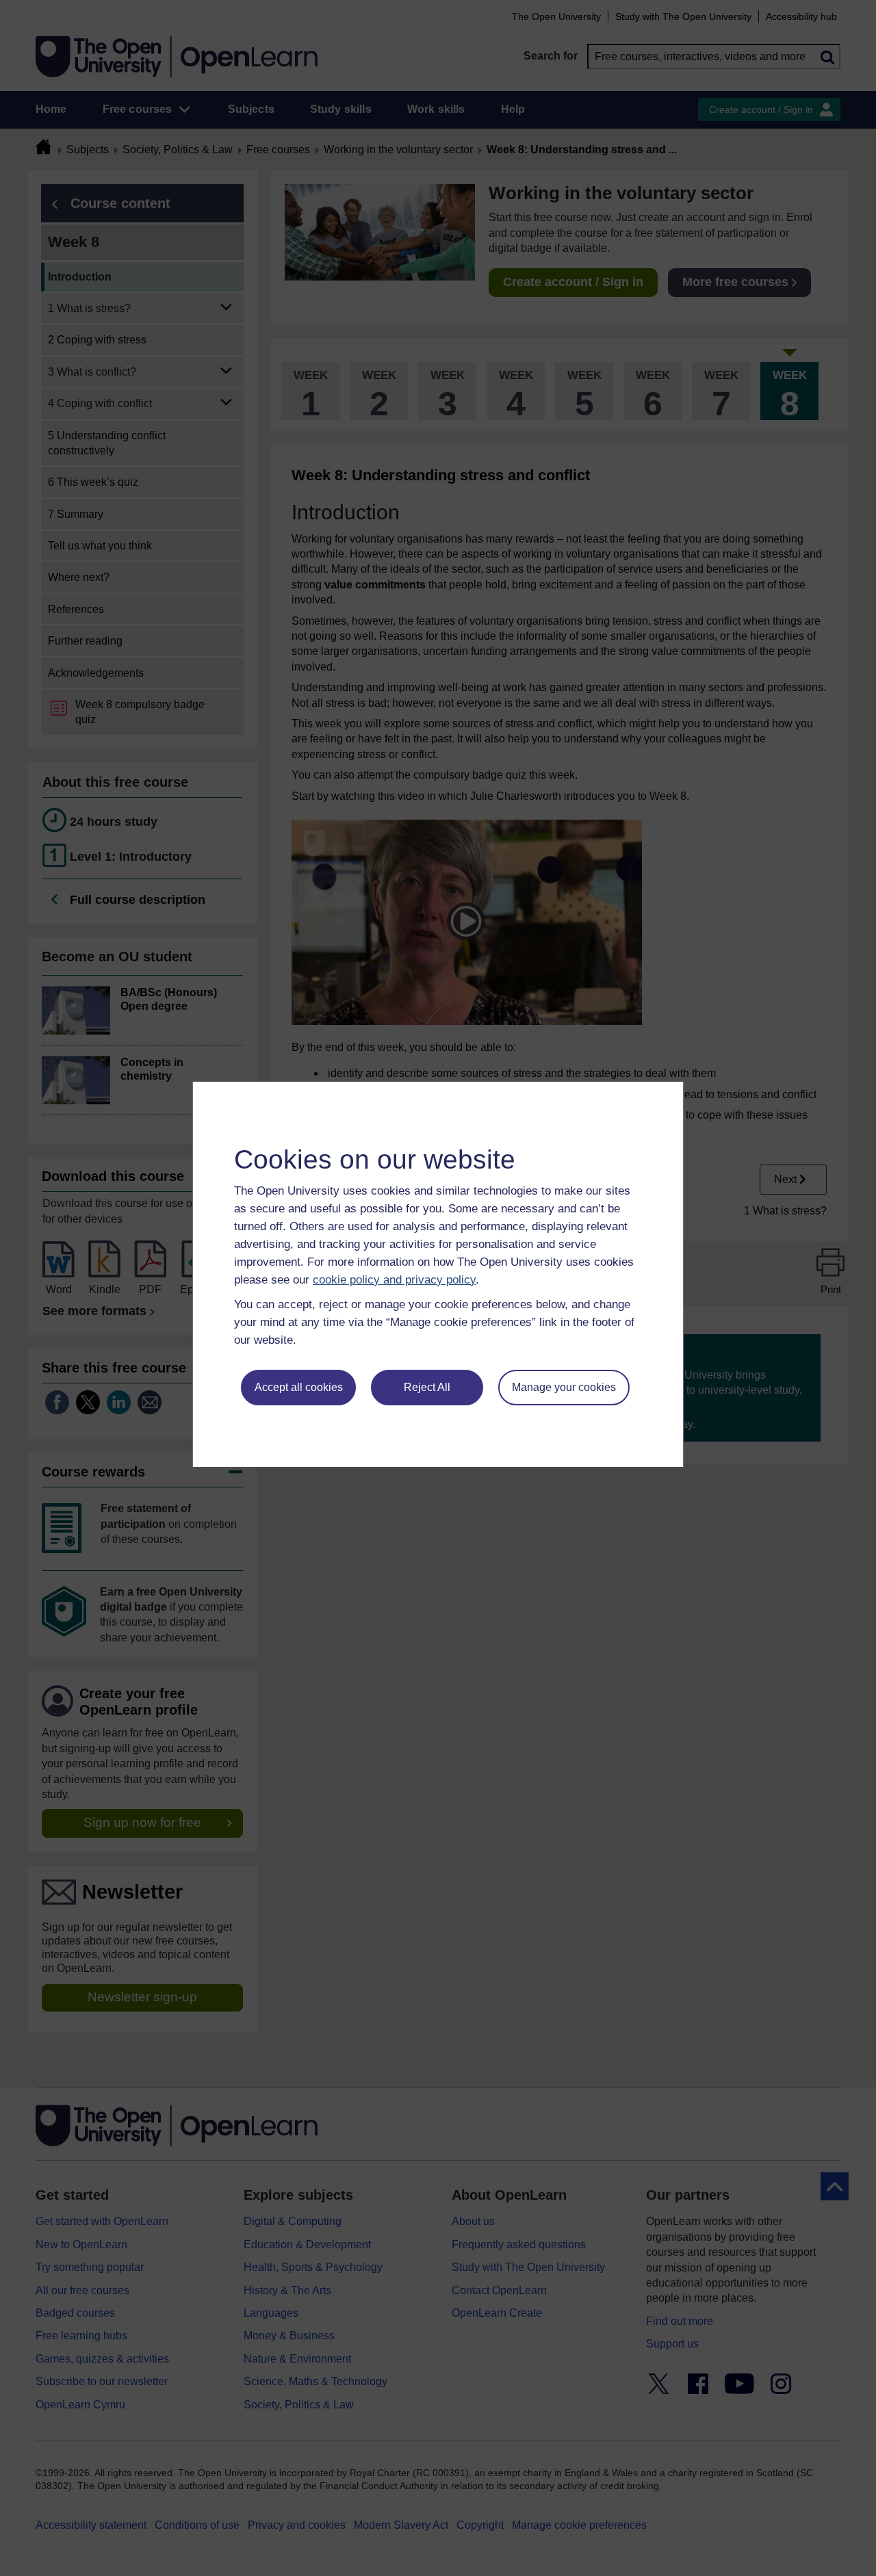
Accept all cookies (299, 1387)
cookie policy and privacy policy (394, 1280)
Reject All (427, 1387)
